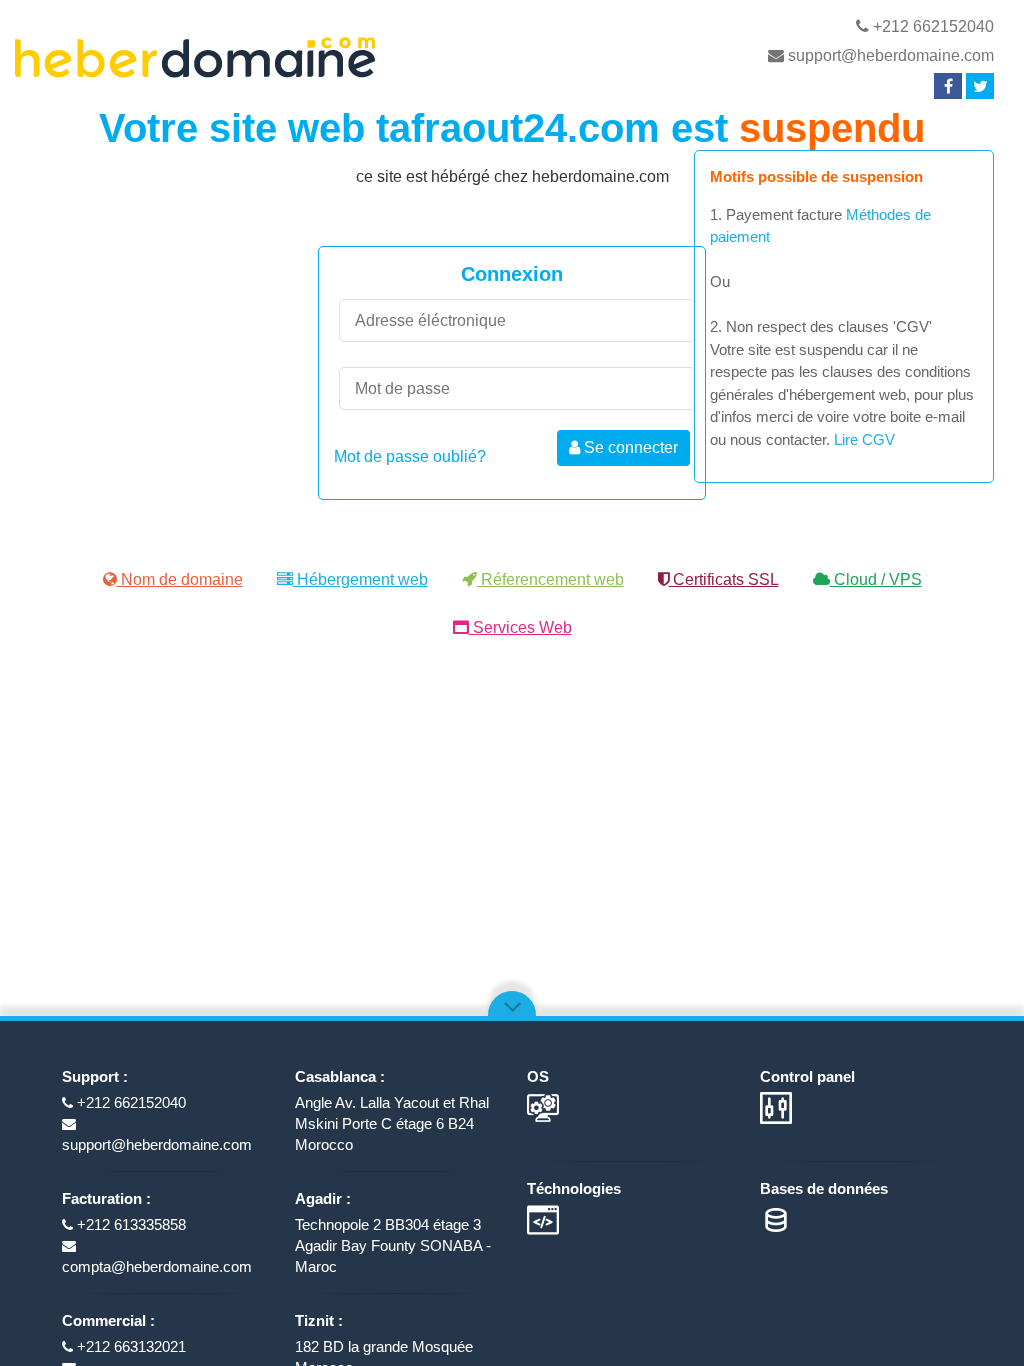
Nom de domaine (180, 579)
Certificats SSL (724, 579)
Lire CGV (864, 439)
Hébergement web (360, 579)
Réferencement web (550, 579)
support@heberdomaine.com (889, 55)
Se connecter (629, 447)
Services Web (520, 627)
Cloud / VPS (876, 579)
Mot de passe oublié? (410, 456)
